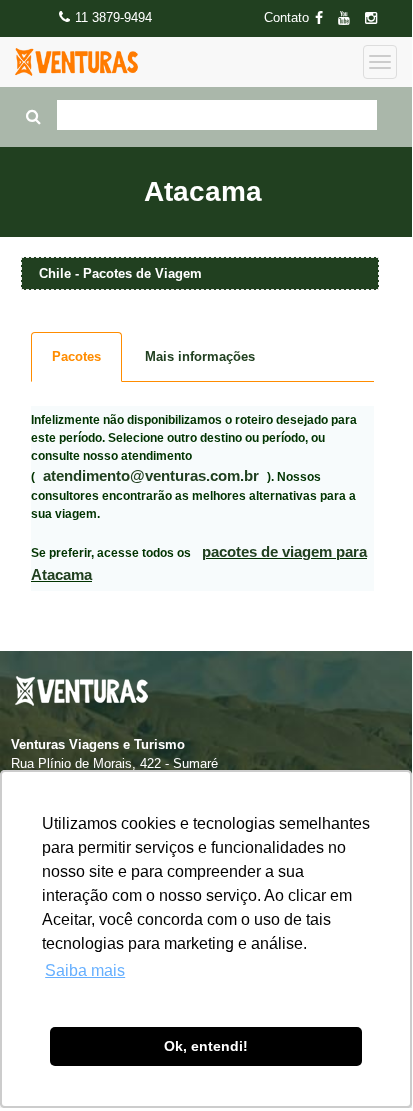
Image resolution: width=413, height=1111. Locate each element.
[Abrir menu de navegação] (380, 62)
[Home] (76, 62)
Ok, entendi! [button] (206, 1046)
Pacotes (76, 356)
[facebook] (325, 18)
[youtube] (350, 18)
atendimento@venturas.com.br (151, 475)
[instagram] (377, 18)
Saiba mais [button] (85, 970)
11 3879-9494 (113, 17)
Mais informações (200, 356)
